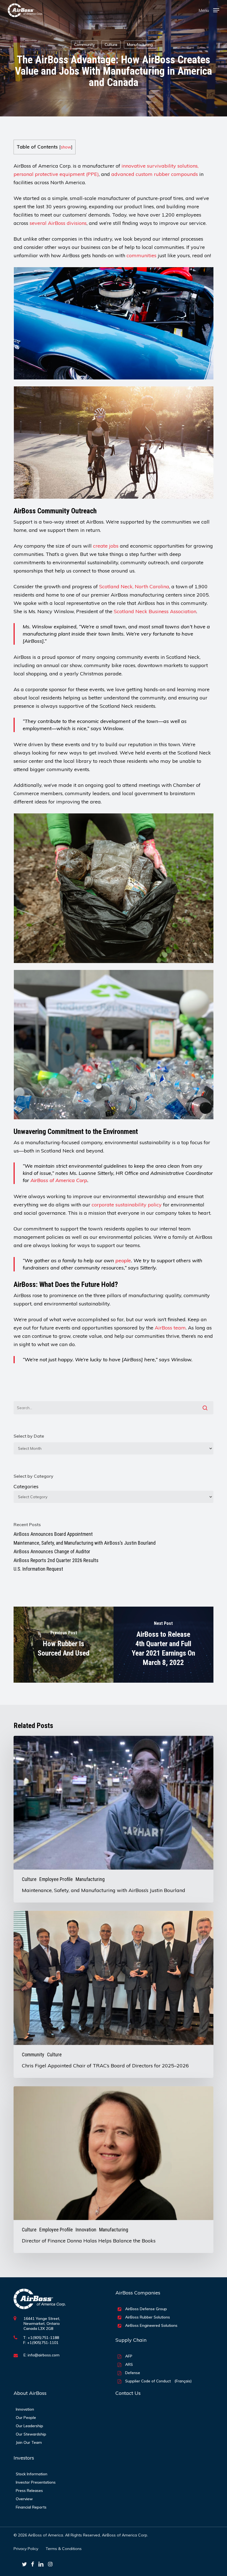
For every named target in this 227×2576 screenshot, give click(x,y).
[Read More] (25, 10)
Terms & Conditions (64, 2549)
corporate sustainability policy (127, 1205)
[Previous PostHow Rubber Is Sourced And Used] (64, 1645)
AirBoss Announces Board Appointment (53, 1534)
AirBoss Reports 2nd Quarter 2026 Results (56, 1560)
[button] (209, 10)
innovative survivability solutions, (160, 166)
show (66, 147)
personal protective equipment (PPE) (56, 174)
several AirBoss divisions (58, 223)
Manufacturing (140, 45)
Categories (26, 1486)
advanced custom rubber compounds (155, 174)
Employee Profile (56, 1879)
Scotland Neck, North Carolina (134, 586)
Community (85, 45)
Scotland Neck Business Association (155, 611)
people (123, 1260)
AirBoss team (170, 1328)
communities (141, 255)
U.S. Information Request (38, 1569)
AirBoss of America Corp (59, 1180)
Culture (111, 45)
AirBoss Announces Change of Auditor (52, 1551)
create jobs (106, 546)
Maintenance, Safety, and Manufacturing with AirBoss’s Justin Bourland (85, 1543)
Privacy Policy (26, 2549)
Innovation (86, 2230)
